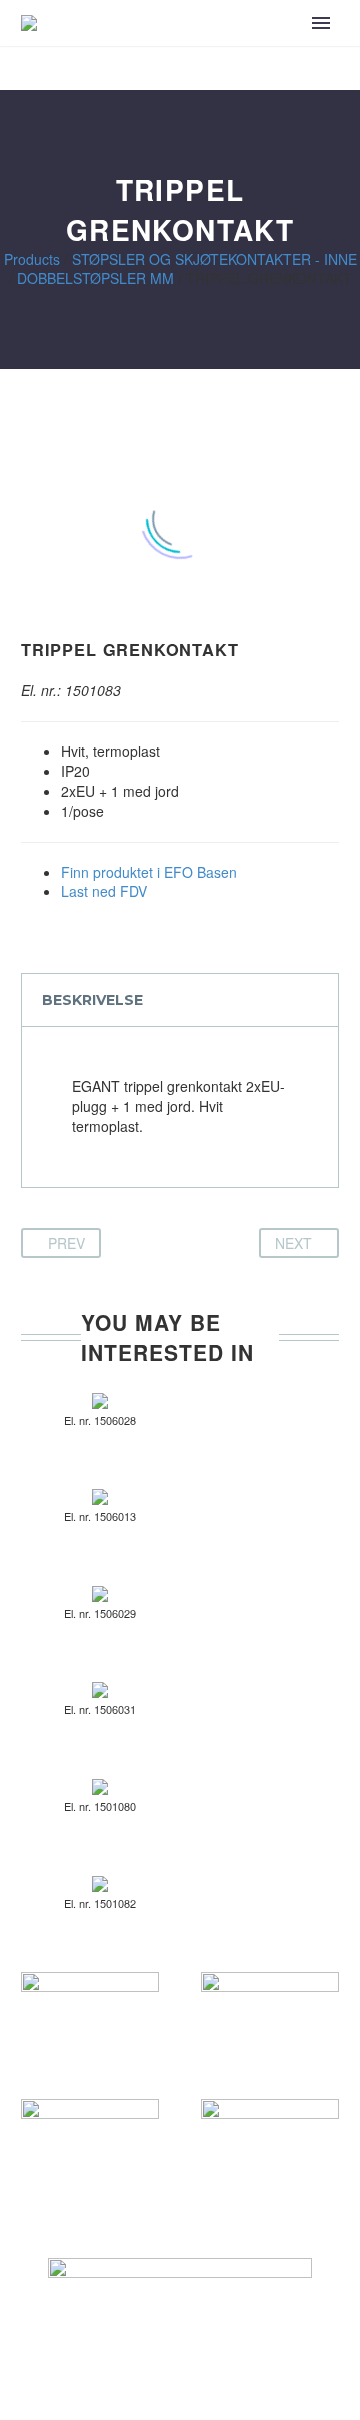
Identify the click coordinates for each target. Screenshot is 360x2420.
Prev (66, 1243)
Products (32, 259)
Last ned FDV (104, 891)
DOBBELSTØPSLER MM (95, 278)
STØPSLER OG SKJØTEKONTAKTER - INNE (214, 259)
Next (293, 1243)
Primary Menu (321, 23)
